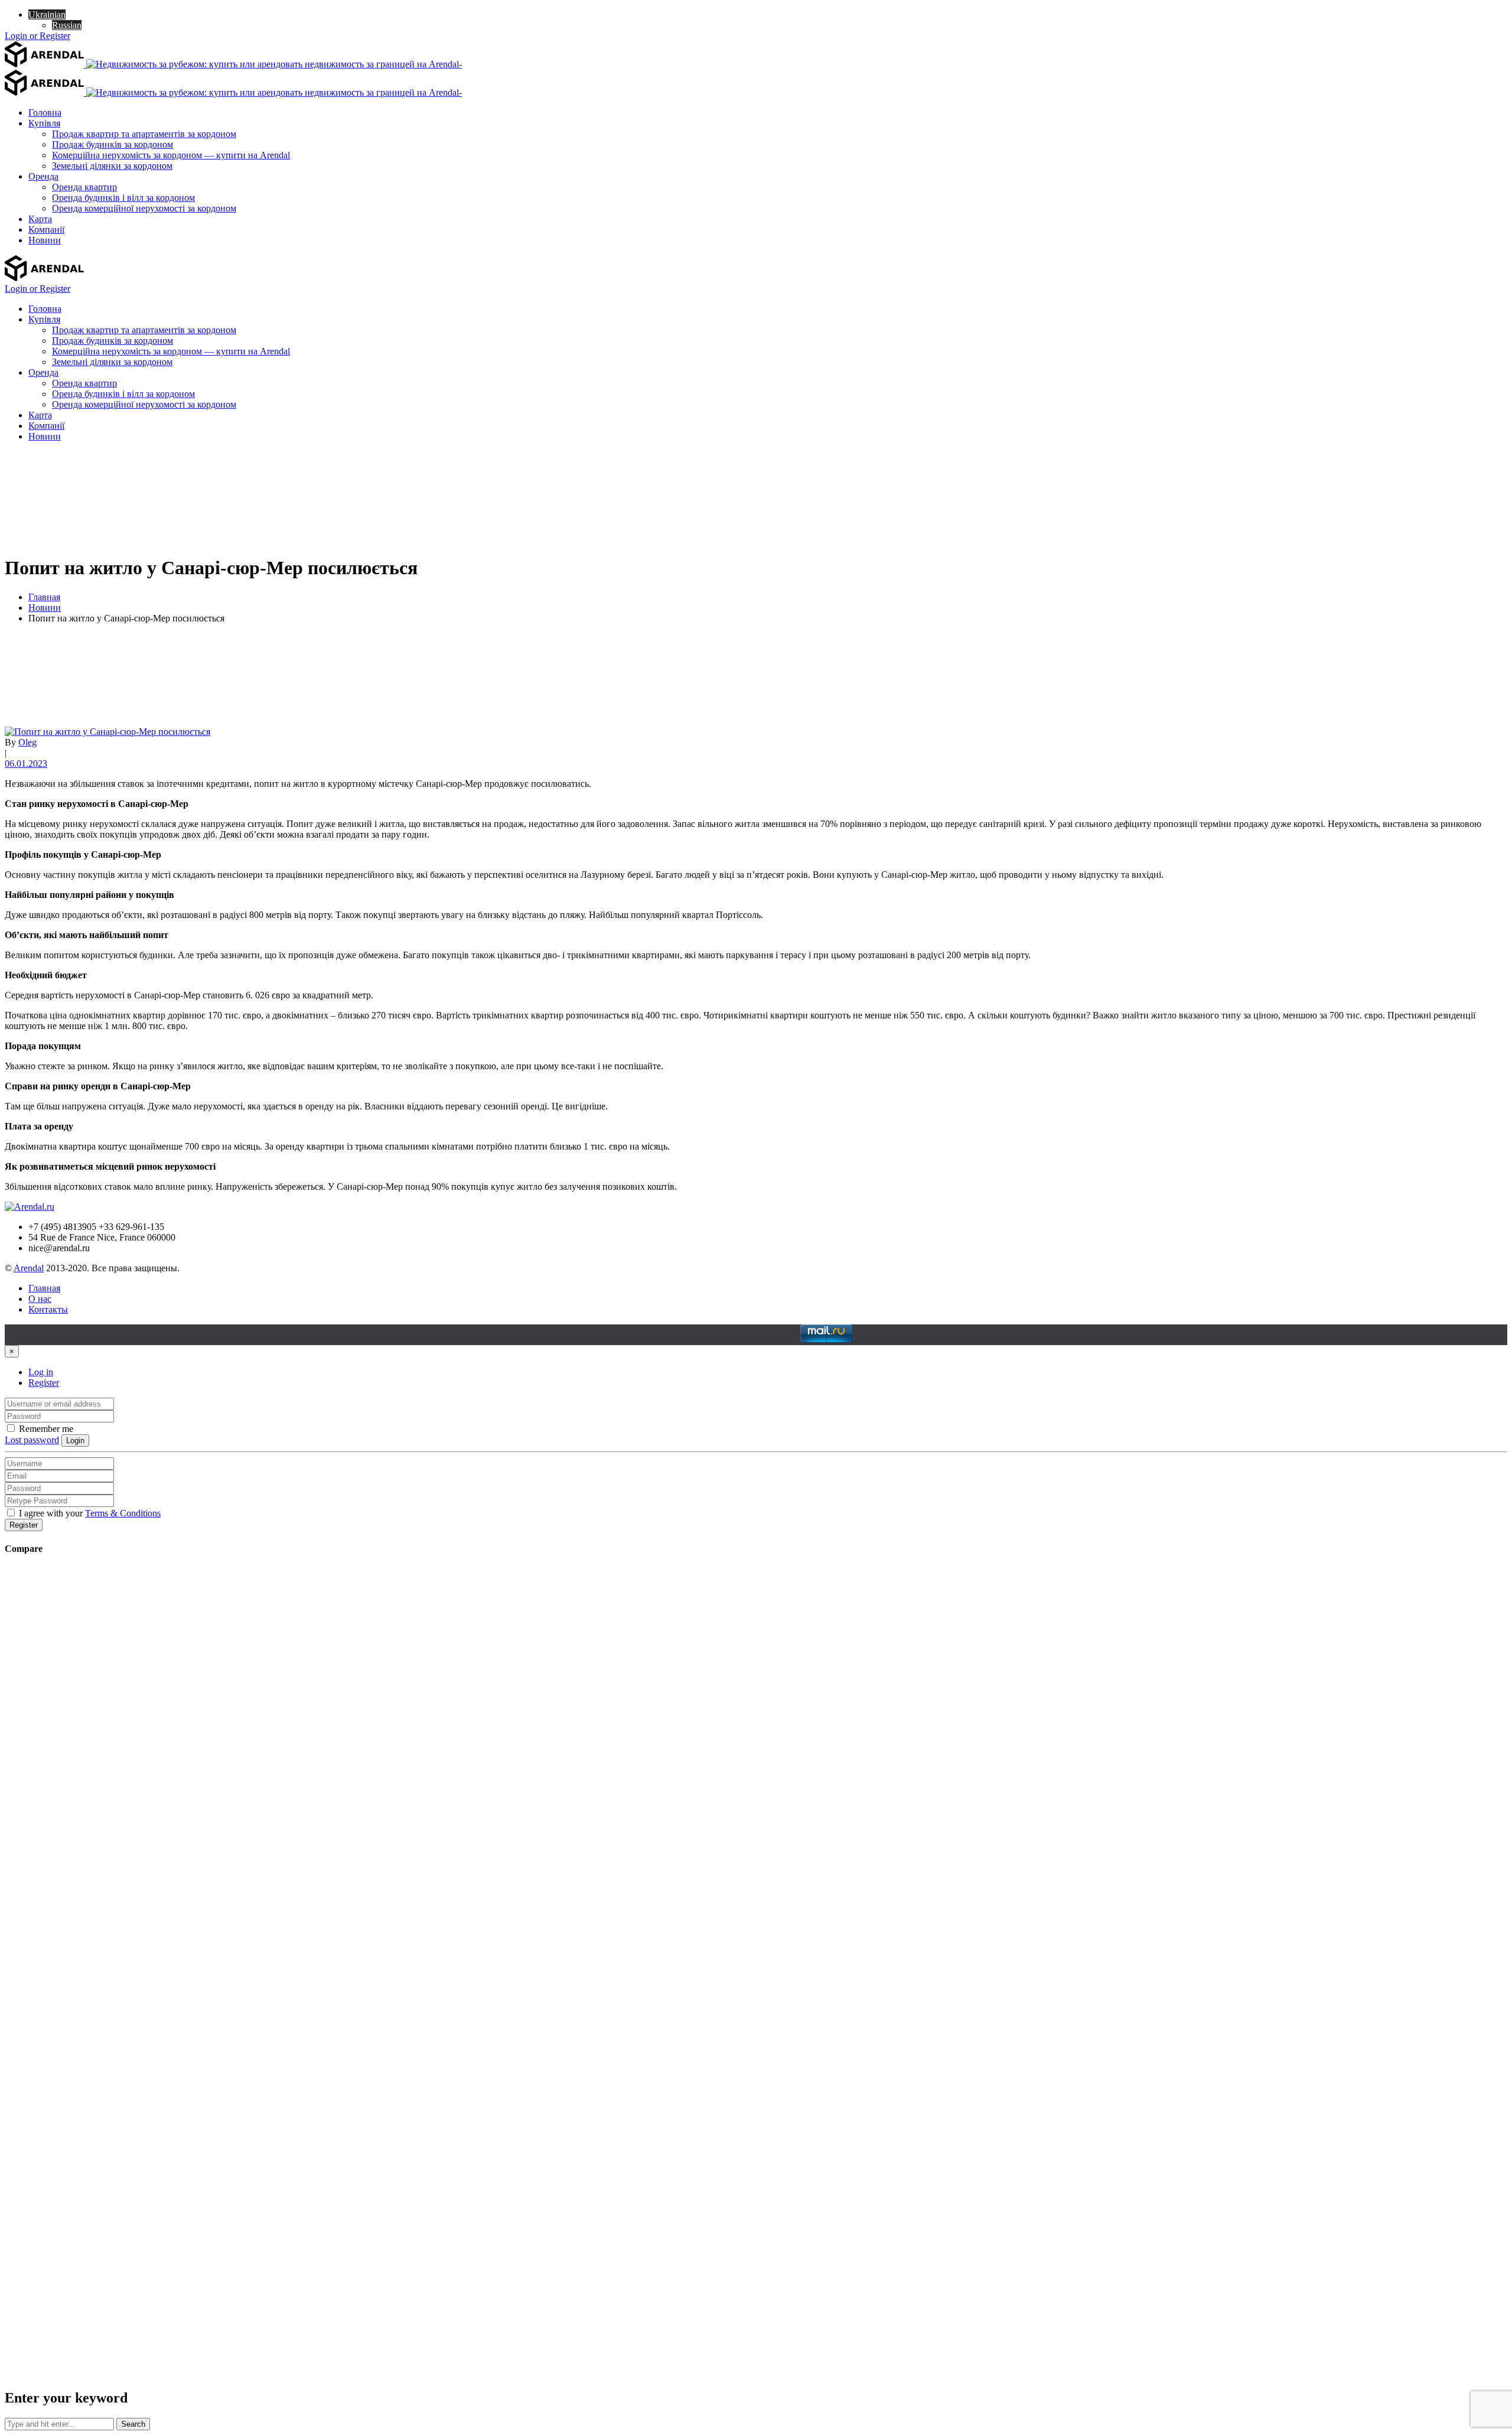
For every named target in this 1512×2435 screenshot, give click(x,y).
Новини (45, 608)
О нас (40, 1299)
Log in (41, 1372)
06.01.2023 (26, 764)
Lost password (32, 1440)
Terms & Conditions (123, 1513)
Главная (44, 597)
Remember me (45, 1429)
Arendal (29, 1268)
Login (75, 1441)
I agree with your (89, 1513)
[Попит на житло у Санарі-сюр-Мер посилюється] (107, 732)
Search (133, 2424)
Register (44, 1383)
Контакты (48, 1309)
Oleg (27, 742)
